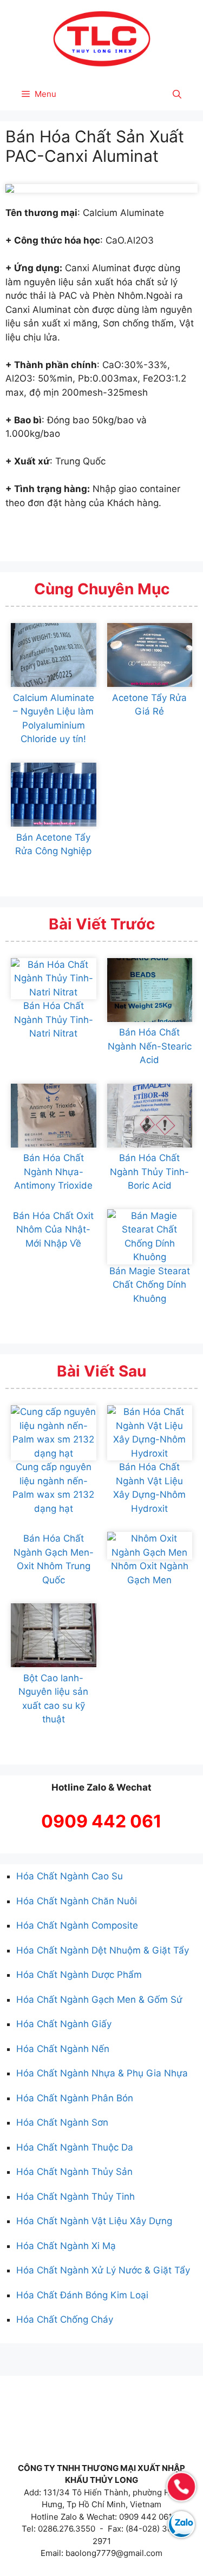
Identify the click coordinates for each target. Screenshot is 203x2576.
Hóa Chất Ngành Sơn (62, 2122)
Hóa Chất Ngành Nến (63, 2049)
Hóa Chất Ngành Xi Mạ (66, 2246)
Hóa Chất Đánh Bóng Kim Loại (82, 2295)
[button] (177, 94)
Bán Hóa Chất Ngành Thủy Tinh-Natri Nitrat (54, 1020)
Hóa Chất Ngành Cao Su (70, 1876)
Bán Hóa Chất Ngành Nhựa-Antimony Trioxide (53, 1172)
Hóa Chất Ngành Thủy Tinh (76, 2197)
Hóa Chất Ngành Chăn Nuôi (77, 1901)
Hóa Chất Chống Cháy (65, 2319)
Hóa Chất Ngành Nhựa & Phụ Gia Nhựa (102, 2073)
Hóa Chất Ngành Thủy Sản (74, 2172)
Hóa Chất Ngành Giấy (64, 2024)
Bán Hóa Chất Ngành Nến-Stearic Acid (150, 1046)
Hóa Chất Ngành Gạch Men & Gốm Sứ (99, 2000)
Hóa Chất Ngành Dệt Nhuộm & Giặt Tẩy (103, 1950)
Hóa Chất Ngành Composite (77, 1925)
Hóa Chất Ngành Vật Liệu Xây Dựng (94, 2221)
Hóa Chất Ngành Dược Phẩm (79, 1975)
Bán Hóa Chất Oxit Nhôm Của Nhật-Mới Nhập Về (53, 1230)
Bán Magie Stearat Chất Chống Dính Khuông (150, 1285)
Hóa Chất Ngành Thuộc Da (75, 2147)
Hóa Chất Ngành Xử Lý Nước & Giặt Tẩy (103, 2270)
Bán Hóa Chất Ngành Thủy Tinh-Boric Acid (149, 1172)
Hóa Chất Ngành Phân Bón (75, 2098)
